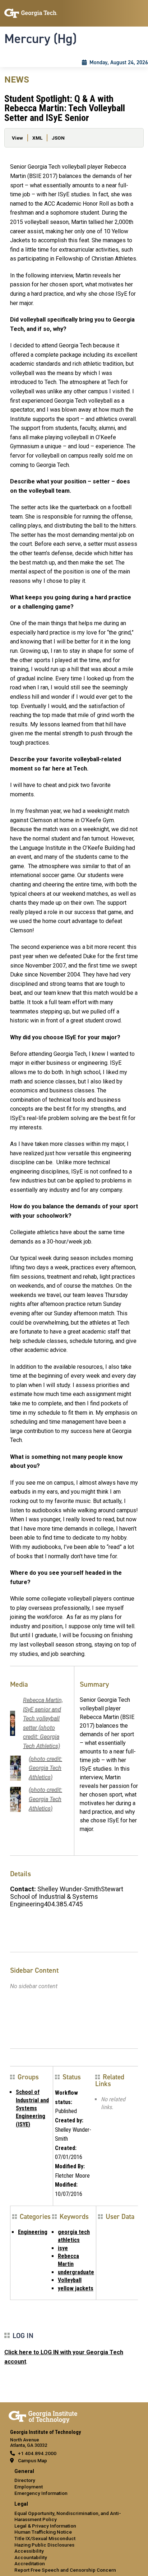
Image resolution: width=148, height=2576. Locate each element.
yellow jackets (76, 2288)
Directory (25, 2480)
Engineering (33, 2232)
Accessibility (29, 2551)
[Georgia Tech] (43, 2416)
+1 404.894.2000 (37, 2453)
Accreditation (30, 2563)
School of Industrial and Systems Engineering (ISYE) (32, 2108)
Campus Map (33, 2460)
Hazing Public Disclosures (44, 2545)
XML (37, 138)
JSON (58, 138)
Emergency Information (41, 2493)
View (17, 138)
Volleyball (70, 2280)
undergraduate (76, 2272)
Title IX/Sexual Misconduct (45, 2538)
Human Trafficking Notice (43, 2532)
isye (63, 2248)
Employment (29, 2487)
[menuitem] (74, 2483)
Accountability (31, 2557)
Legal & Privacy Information (45, 2526)
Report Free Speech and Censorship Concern (65, 2570)
